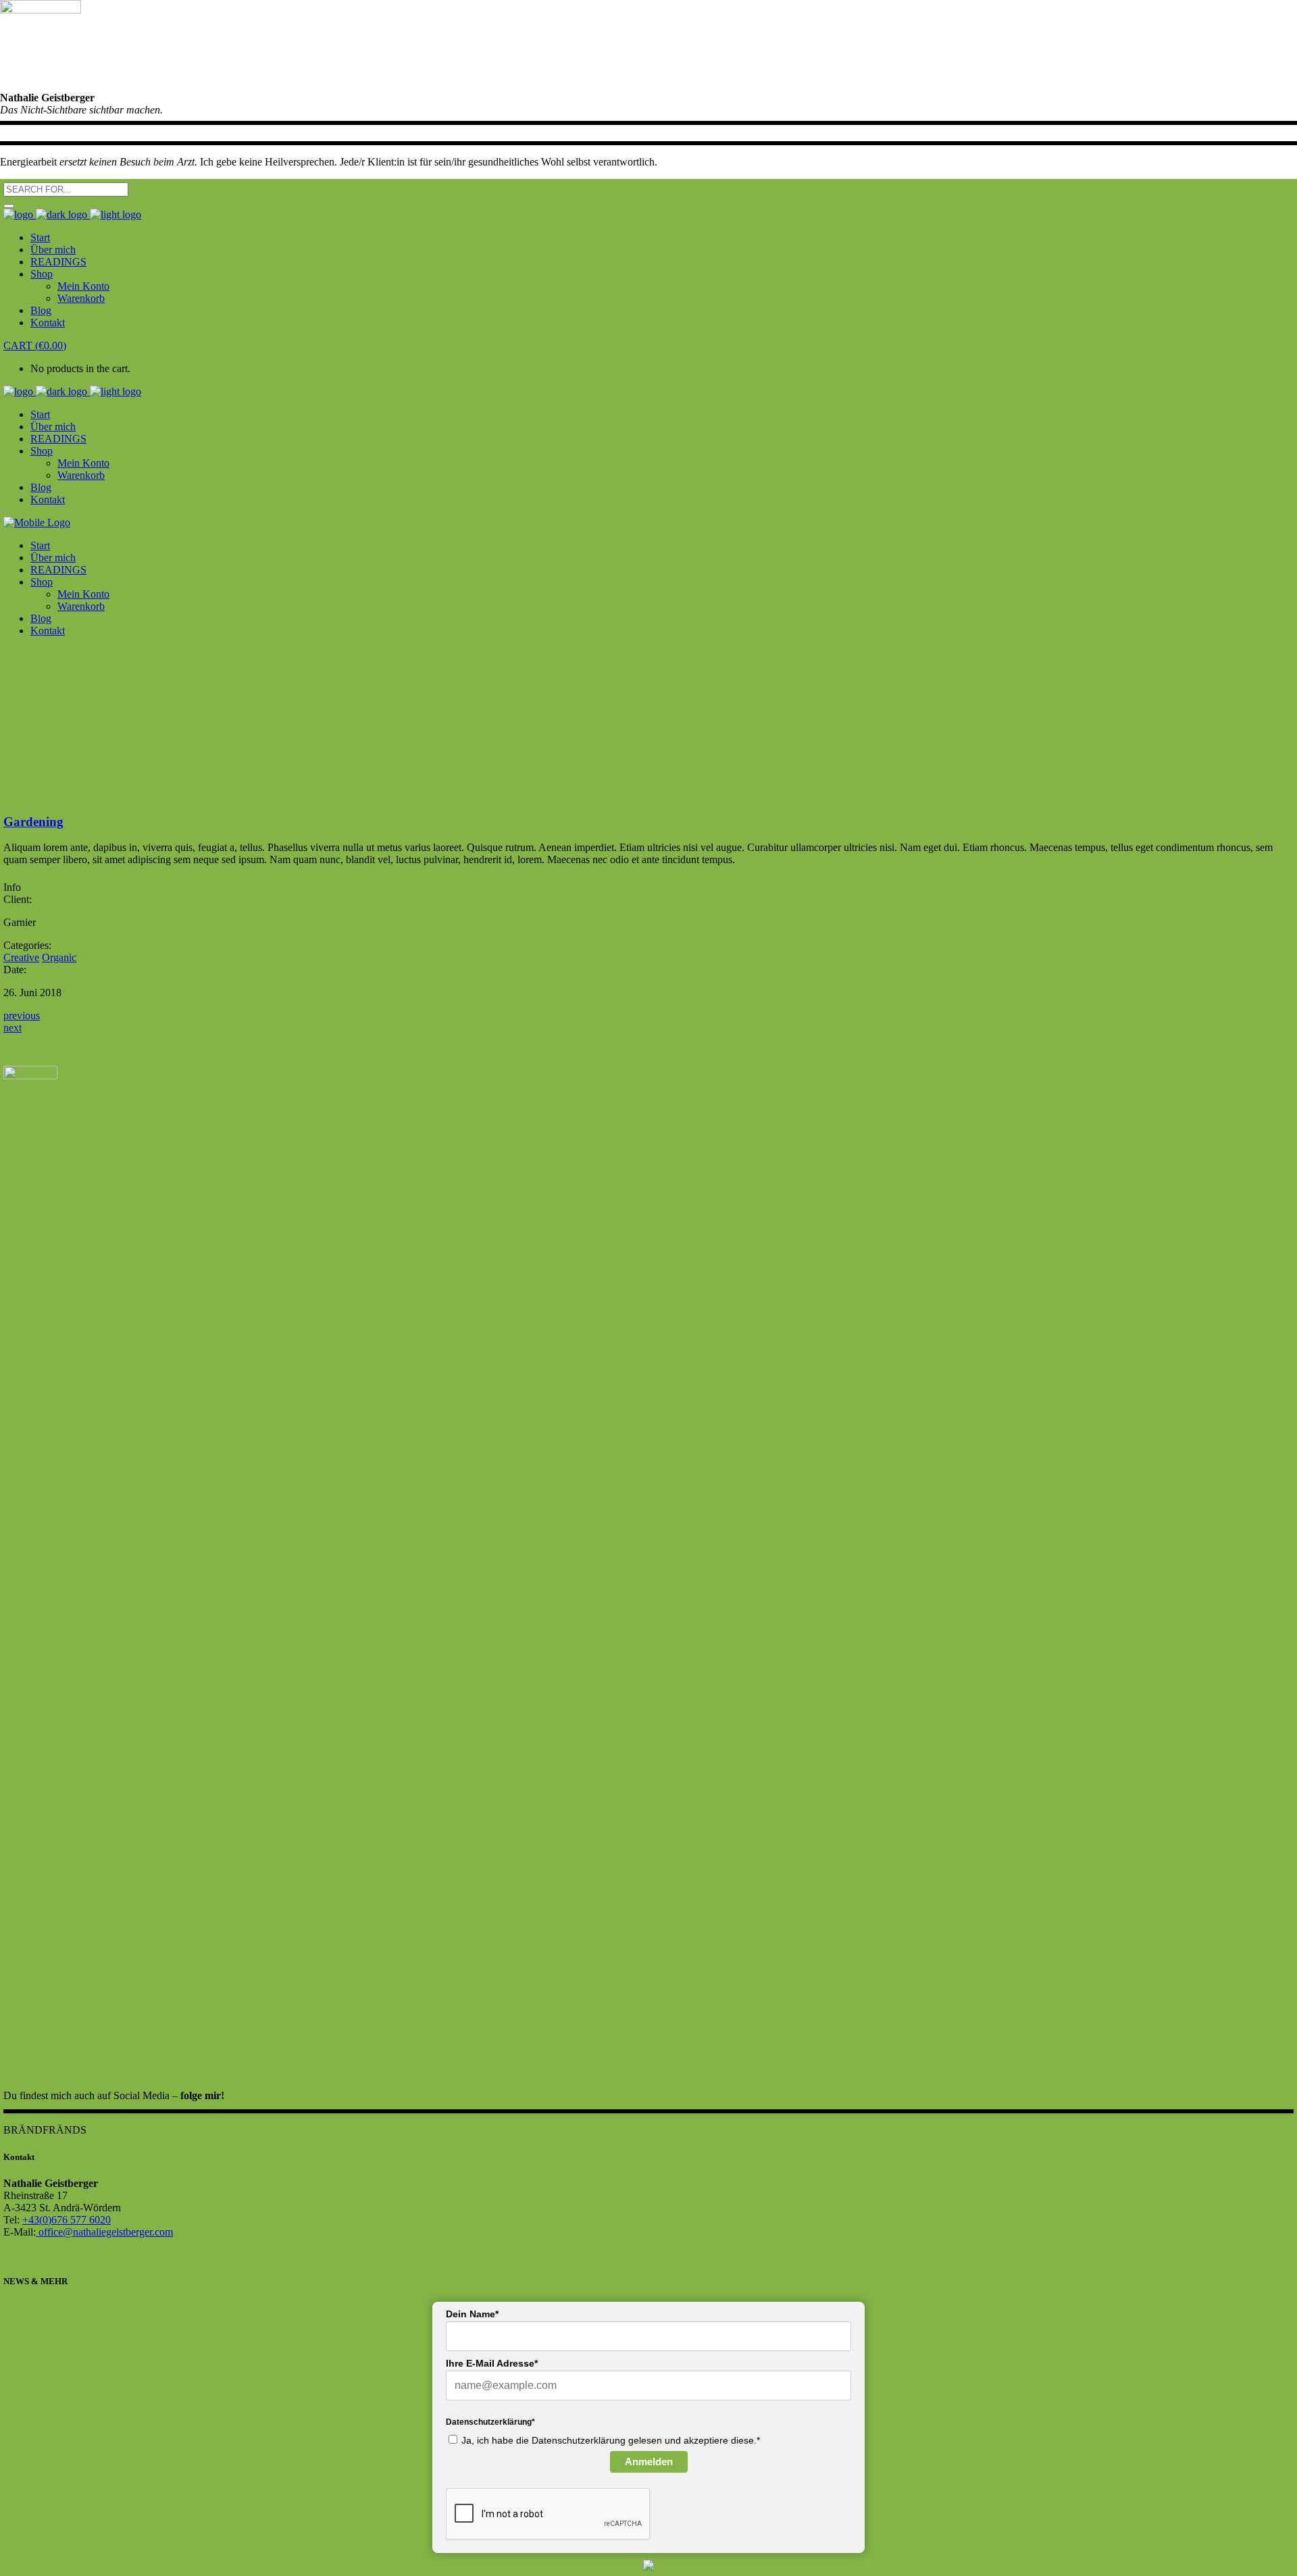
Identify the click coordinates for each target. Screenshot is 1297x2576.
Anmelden (649, 2462)
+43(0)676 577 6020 (67, 2220)
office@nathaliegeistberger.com (104, 2232)
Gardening (33, 822)
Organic (59, 957)
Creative (21, 957)
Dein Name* (472, 2314)
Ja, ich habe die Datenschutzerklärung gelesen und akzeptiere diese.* (611, 2440)
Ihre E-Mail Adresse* (492, 2363)
